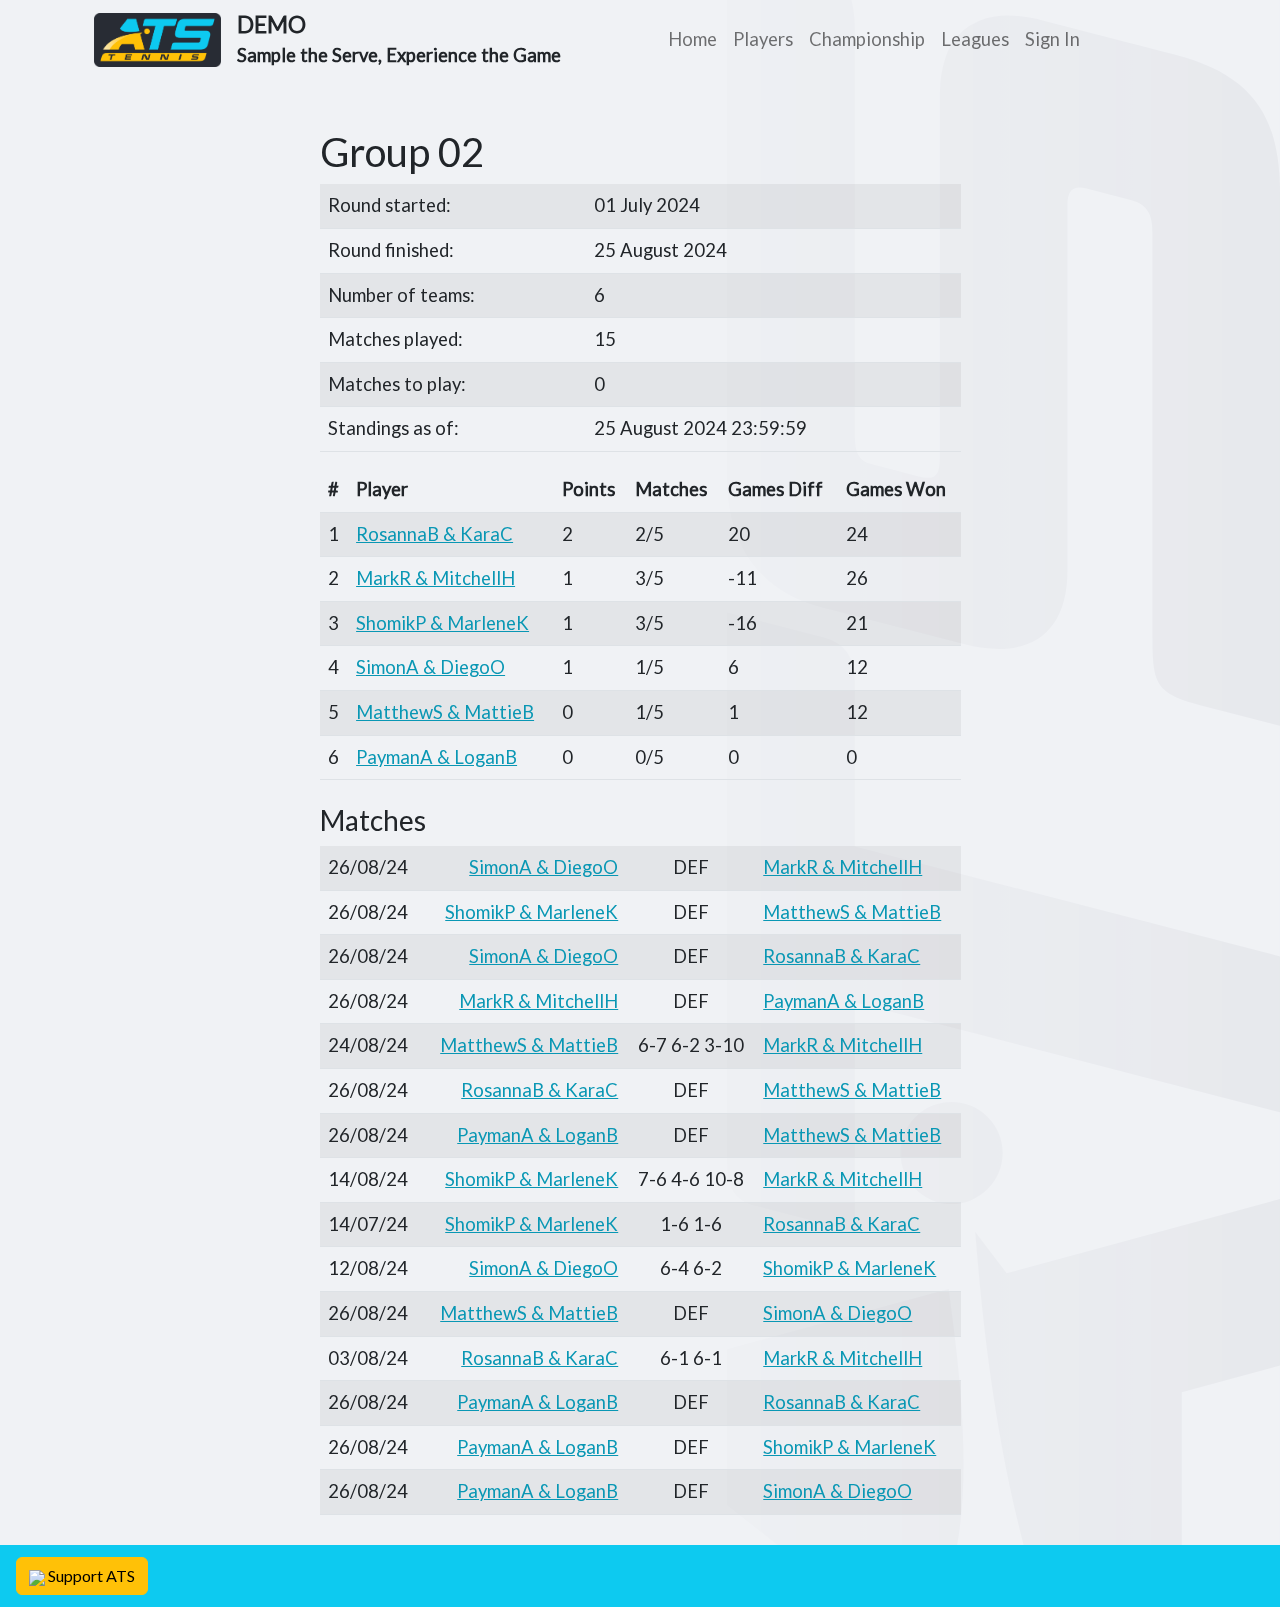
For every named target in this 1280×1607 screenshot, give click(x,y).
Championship (867, 39)
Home (692, 39)
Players (763, 39)
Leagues (975, 39)
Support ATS (90, 1575)
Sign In (1052, 39)
